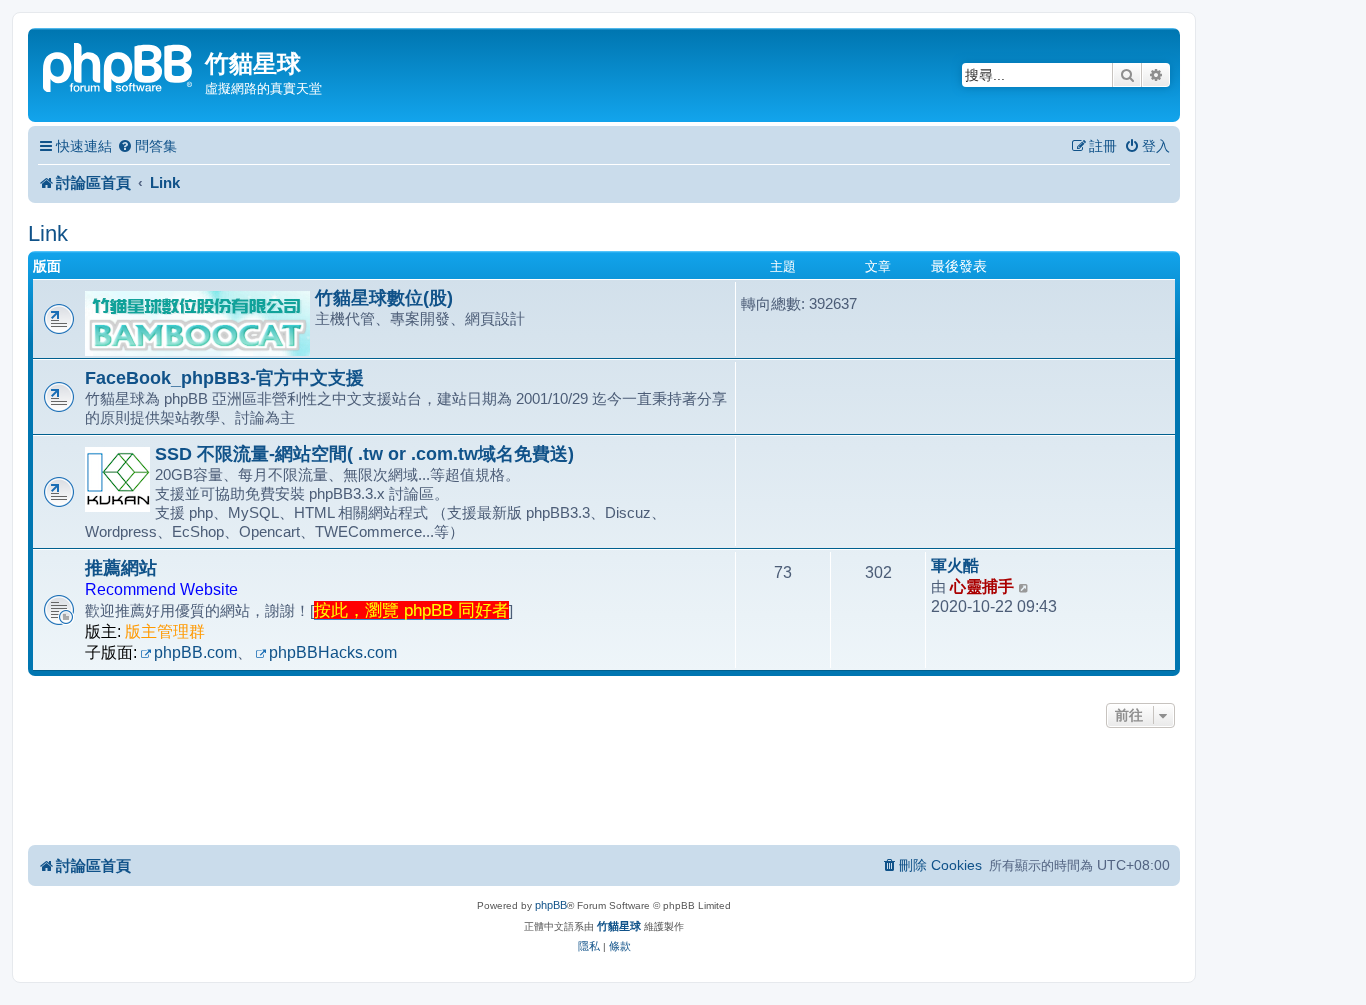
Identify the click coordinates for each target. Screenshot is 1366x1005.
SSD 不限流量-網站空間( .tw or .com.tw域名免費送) (364, 454)
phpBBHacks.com (333, 652)
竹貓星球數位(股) (384, 298)
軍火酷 (955, 565)
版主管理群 (165, 631)
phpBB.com (195, 652)
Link (48, 233)
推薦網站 (121, 568)
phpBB (551, 905)
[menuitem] (147, 146)
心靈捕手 (982, 586)
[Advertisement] (604, 788)
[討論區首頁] (119, 65)
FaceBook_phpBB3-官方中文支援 (224, 378)
